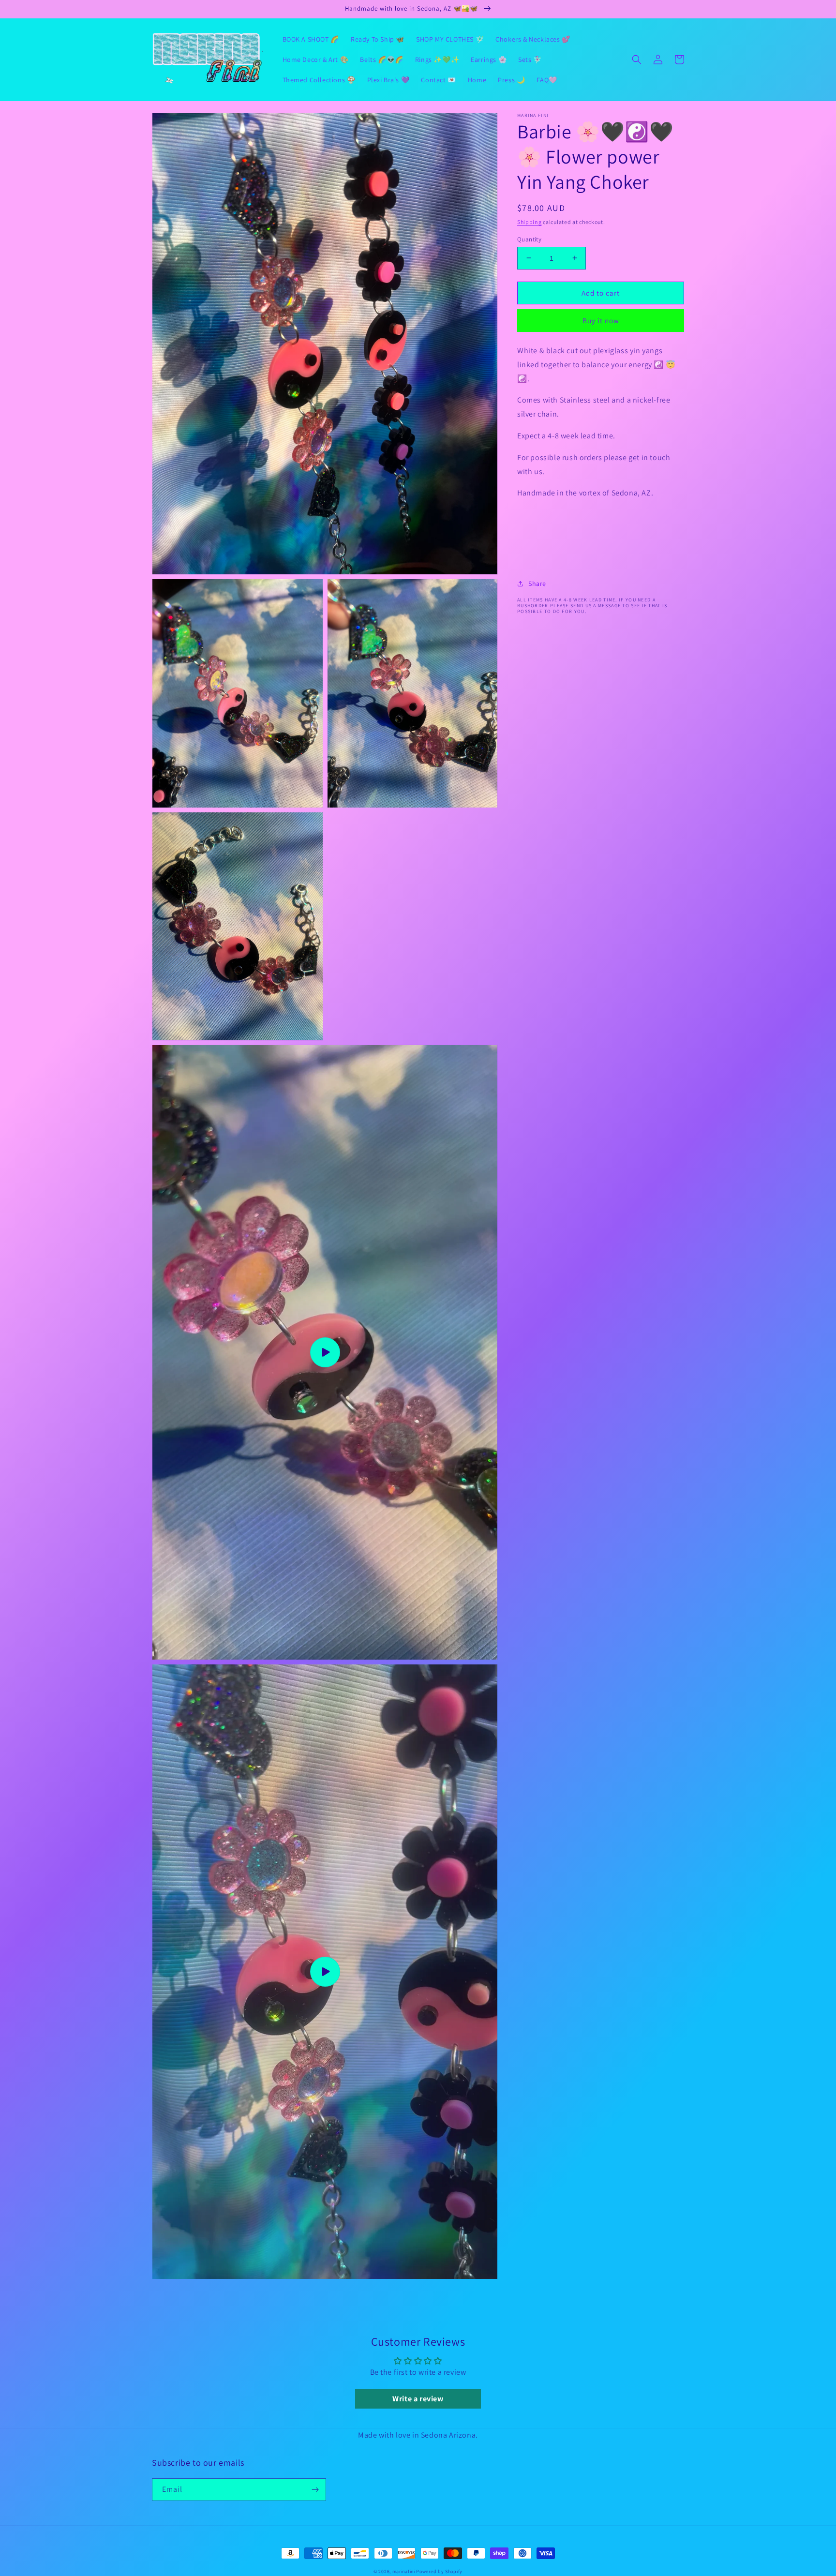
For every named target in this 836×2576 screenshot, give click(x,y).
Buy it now (601, 321)
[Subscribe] (315, 2490)
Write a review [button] (418, 2399)
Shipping (530, 222)
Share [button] (537, 583)
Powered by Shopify (439, 2571)
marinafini (404, 2571)
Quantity (529, 239)
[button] (637, 60)
